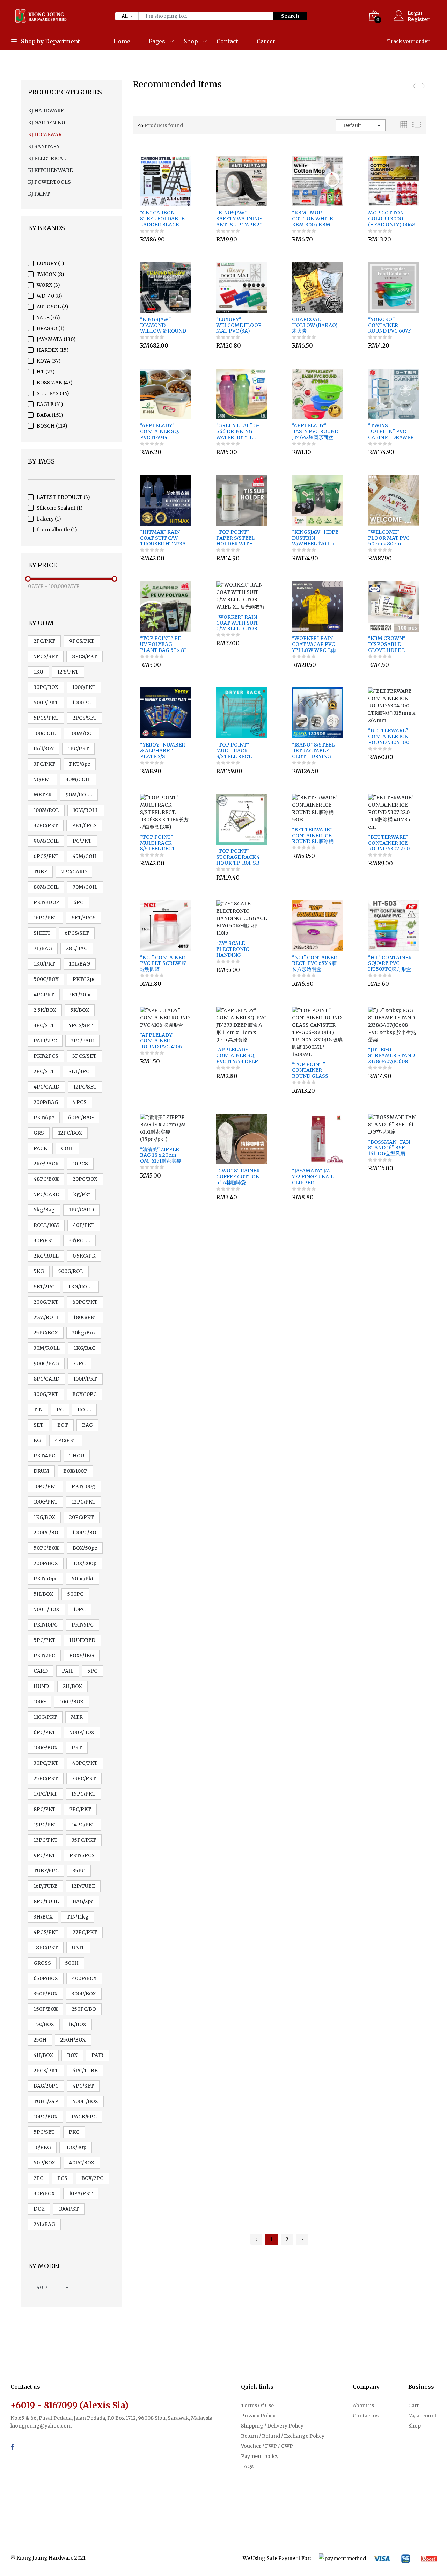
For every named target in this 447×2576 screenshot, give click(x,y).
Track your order (408, 41)
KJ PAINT (39, 194)
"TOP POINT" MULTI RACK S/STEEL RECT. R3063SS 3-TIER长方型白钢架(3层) (162, 843)
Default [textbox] (352, 125)
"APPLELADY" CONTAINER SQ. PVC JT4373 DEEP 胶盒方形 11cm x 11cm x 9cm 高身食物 (238, 1056)
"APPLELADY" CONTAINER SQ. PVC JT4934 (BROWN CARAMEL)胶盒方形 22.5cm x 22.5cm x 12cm (163, 431)
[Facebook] (12, 2447)
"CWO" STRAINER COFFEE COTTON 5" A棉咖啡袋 (238, 1177)
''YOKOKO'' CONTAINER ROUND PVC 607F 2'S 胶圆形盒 (390, 325)
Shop (191, 41)
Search (290, 16)
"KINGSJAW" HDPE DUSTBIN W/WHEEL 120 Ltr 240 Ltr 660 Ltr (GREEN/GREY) (315, 538)
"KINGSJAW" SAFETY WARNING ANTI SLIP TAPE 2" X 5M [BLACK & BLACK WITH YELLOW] (239, 219)
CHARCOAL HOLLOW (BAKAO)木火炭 (315, 325)
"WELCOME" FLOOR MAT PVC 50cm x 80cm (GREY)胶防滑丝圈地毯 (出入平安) (391, 538)
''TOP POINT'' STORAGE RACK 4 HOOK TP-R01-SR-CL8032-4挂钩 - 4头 (239, 857)
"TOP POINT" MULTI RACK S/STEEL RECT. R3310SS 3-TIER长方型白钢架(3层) (240, 751)
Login (415, 13)
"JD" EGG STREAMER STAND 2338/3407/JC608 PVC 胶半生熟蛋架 (391, 1056)
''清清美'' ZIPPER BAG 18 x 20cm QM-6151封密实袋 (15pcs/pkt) (161, 1155)
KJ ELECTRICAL (47, 158)
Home (122, 41)
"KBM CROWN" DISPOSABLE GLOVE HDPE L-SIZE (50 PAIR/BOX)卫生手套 (391, 644)
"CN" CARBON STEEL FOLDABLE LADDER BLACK (162, 219)
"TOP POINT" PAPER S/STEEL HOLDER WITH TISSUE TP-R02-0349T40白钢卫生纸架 (239, 538)
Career (266, 41)
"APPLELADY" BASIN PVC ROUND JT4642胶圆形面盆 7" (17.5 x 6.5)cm (315, 431)
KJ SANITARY (44, 146)
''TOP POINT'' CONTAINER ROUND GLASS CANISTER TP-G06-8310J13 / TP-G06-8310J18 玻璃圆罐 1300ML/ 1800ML (315, 1070)
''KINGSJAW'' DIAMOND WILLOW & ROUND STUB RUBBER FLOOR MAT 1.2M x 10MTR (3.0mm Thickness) (163, 325)
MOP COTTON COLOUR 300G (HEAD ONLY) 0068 (392, 219)
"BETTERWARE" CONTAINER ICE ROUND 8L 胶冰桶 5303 (313, 836)
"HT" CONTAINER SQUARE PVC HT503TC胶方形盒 (390, 963)
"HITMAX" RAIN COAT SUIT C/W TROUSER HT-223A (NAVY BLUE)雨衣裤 (163, 538)
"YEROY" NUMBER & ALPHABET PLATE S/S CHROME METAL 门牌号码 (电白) (163, 751)
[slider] (28, 579)
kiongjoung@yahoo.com (41, 2426)
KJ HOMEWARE (46, 134)
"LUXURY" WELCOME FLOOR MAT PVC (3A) (239, 325)
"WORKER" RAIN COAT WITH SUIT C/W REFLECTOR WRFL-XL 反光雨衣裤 (238, 623)
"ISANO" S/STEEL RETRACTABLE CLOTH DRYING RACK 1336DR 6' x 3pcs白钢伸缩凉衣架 (315, 751)
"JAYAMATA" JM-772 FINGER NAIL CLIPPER (313, 1177)
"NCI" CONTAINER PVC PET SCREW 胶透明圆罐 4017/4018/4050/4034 (165, 963)
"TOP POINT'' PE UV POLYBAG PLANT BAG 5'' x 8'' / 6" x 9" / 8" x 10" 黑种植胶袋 (163, 644)
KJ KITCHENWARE (50, 170)
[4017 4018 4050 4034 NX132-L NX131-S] (49, 2287)
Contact (227, 41)
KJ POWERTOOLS (49, 182)
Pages (157, 41)
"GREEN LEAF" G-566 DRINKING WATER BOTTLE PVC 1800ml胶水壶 (238, 431)
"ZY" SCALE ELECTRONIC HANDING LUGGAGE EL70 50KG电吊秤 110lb (237, 949)
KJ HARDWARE (46, 111)
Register (419, 19)
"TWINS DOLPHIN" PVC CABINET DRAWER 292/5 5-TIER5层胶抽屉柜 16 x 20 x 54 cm (391, 431)
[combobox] (361, 125)
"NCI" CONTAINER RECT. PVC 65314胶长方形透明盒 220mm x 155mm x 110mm (314, 963)
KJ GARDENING (47, 123)
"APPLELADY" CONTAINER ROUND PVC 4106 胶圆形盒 (161, 1041)
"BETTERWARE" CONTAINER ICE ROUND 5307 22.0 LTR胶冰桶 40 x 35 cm (389, 843)
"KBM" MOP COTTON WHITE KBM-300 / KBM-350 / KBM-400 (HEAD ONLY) (312, 219)
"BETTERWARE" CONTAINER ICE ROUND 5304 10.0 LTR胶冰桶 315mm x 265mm (392, 736)
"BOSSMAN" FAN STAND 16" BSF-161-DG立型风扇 (389, 1148)
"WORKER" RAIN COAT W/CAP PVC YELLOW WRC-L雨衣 (314, 644)
